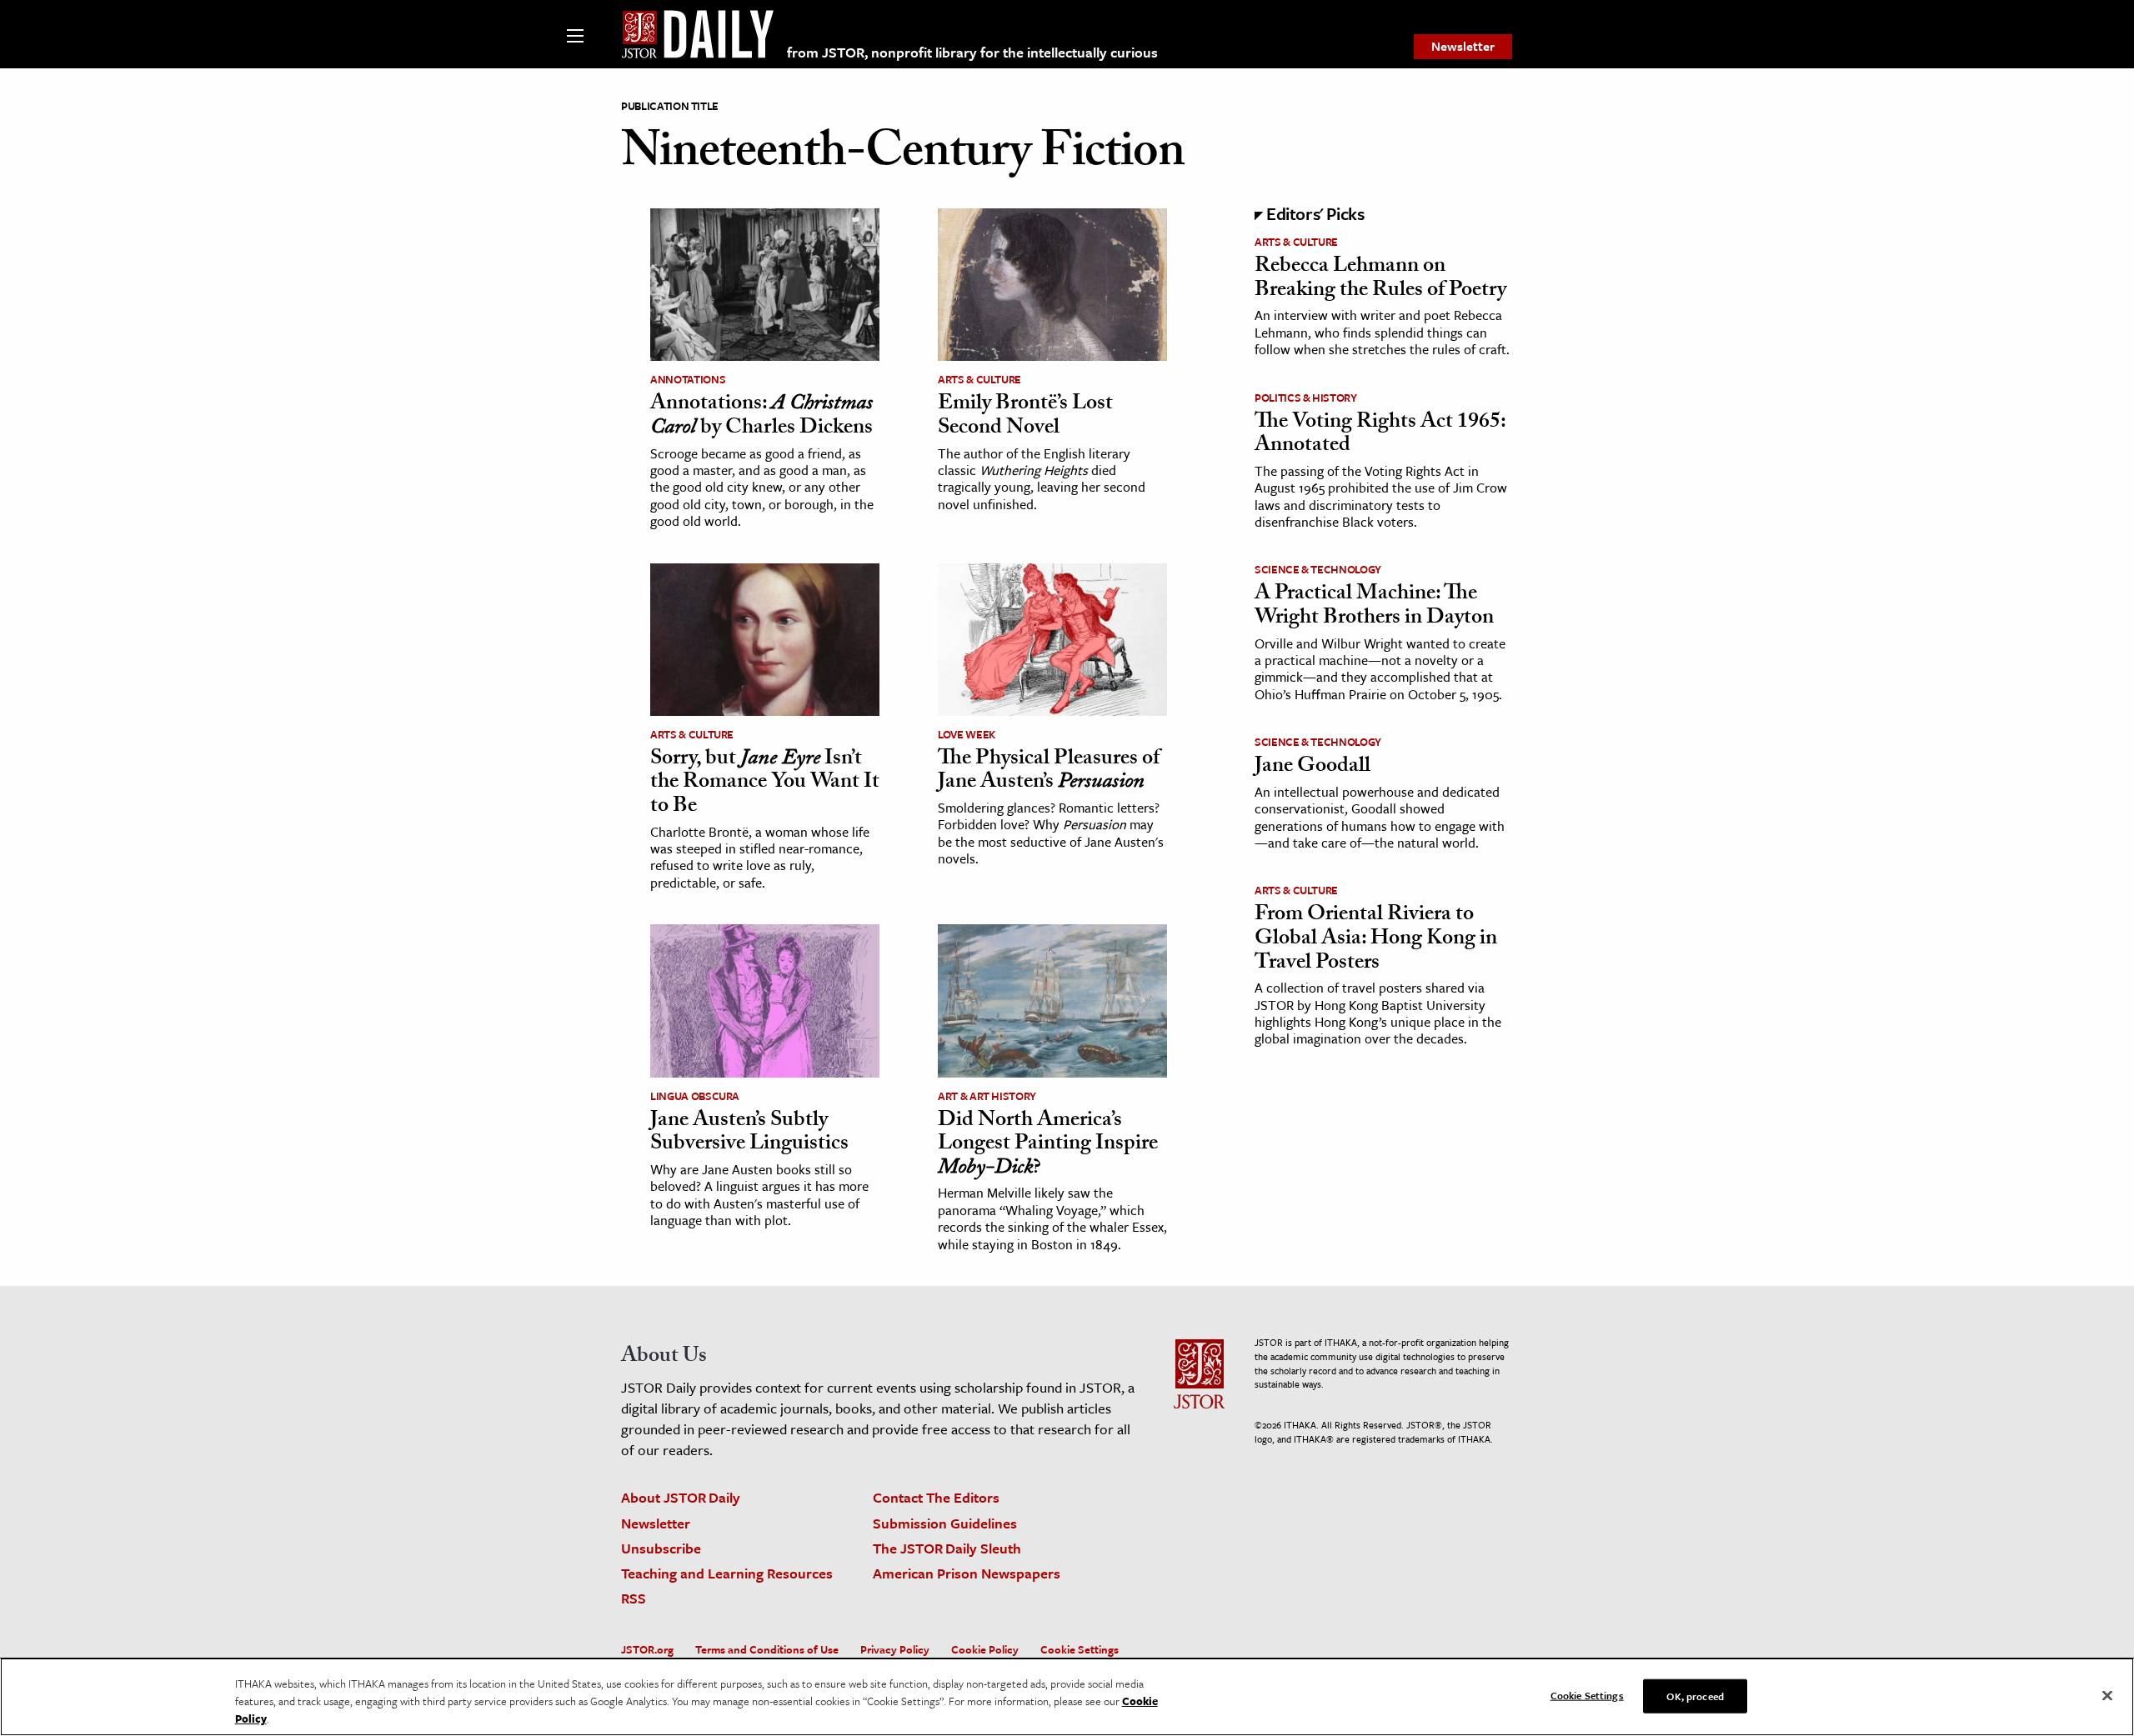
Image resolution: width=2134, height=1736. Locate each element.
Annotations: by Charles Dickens (761, 417)
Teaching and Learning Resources (727, 1573)
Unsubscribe (661, 1548)
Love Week (967, 734)
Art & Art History (987, 1096)
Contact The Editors (936, 1497)
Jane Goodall (1312, 768)
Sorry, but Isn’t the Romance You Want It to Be (765, 784)
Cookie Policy (985, 1649)
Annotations (688, 379)
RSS (634, 1598)
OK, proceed (1695, 1695)
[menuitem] (1463, 47)
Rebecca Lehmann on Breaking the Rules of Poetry (1380, 280)
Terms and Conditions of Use (767, 1649)
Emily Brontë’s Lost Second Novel (1025, 417)
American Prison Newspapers (967, 1573)
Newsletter (1463, 46)
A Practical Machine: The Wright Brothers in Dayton (1374, 607)
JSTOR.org (647, 1649)
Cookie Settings (1080, 1649)
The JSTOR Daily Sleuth (947, 1548)
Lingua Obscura (695, 1096)
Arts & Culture (979, 379)
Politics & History (1306, 398)
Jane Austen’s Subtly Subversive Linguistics (749, 1134)
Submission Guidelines (945, 1523)
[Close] (2107, 1695)
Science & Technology (1318, 569)
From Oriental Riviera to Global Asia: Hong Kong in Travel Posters (1376, 940)
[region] (1067, 1697)
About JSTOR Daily (681, 1497)
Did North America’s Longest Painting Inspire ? (1048, 1146)
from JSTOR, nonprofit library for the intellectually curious (972, 52)
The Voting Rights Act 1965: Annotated (1380, 435)
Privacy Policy (895, 1649)
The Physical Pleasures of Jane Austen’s (1049, 772)
